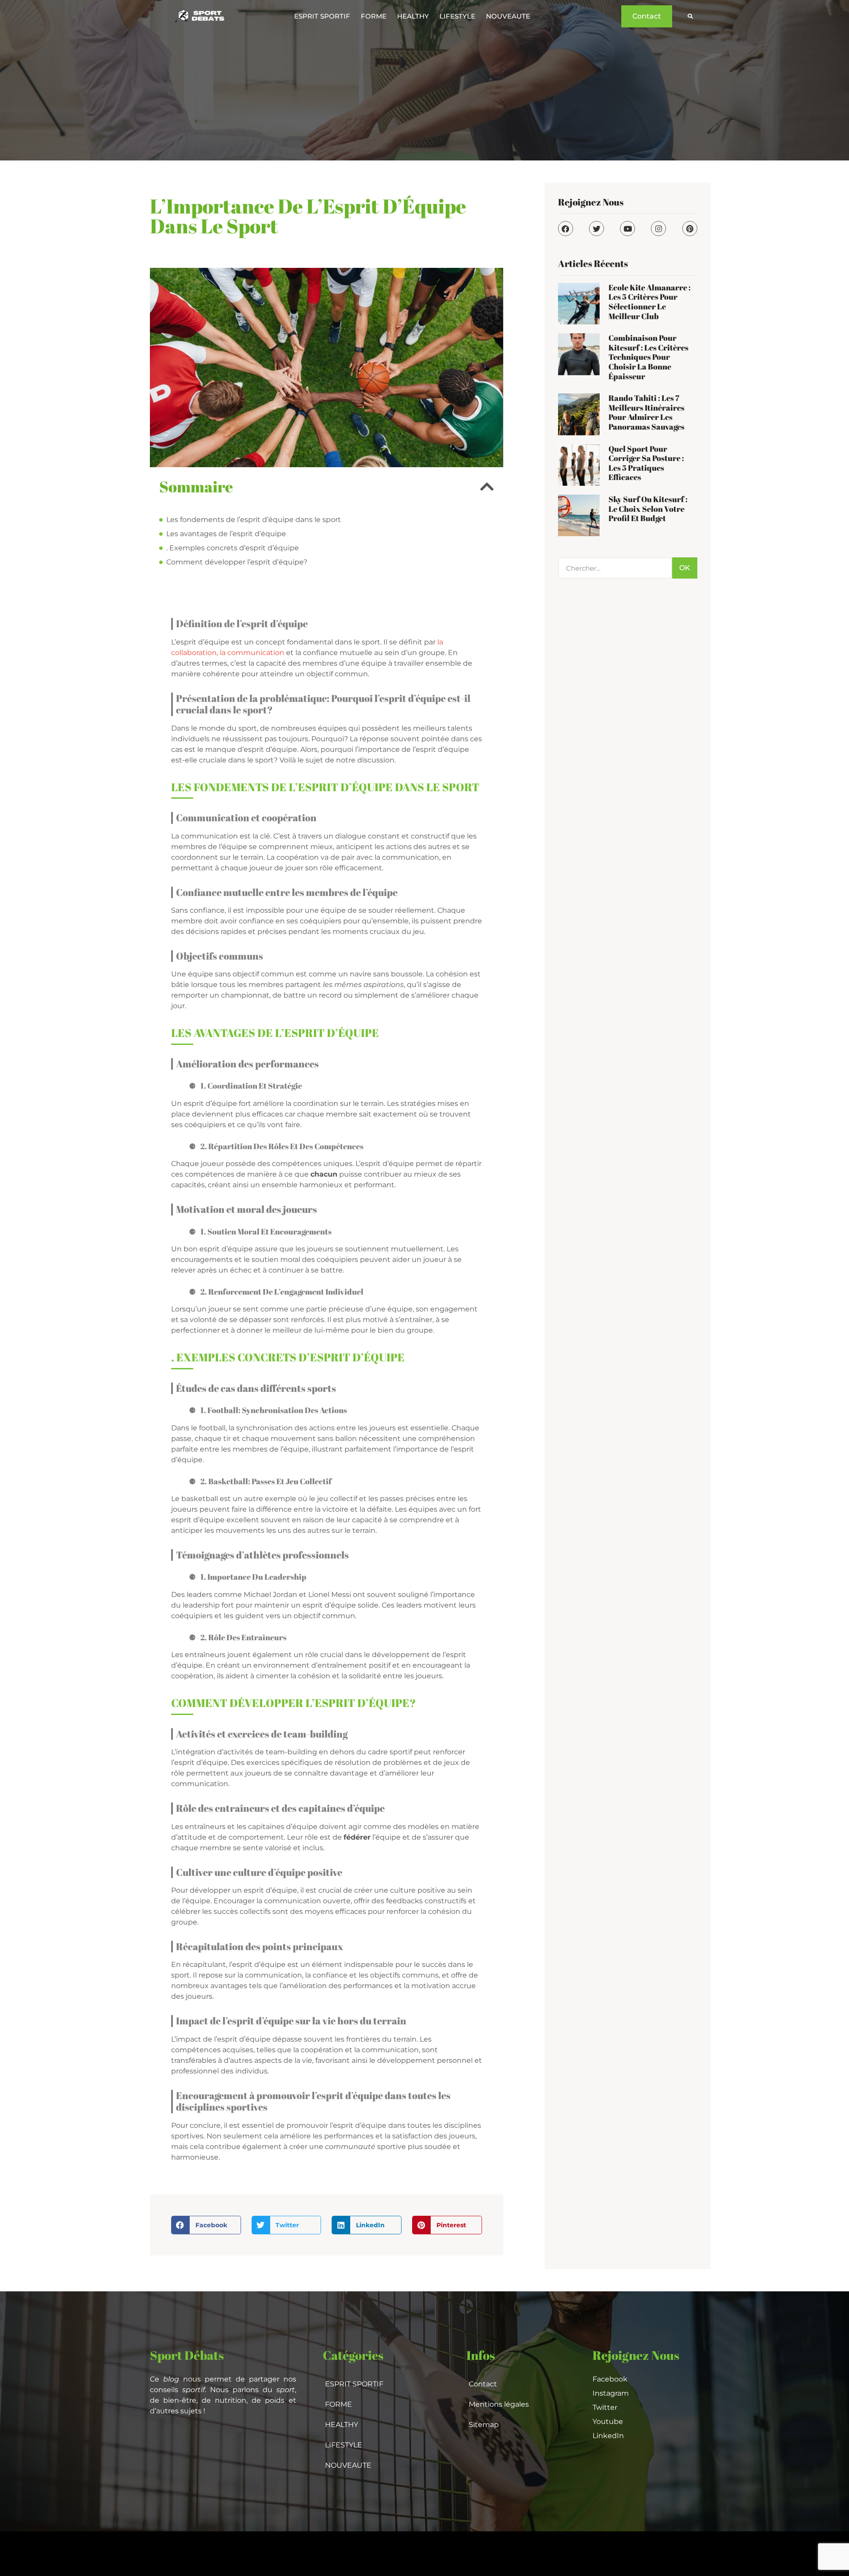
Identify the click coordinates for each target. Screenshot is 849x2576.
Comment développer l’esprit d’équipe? (237, 562)
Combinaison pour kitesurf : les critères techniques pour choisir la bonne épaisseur (648, 357)
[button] (690, 17)
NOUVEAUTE (508, 16)
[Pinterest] (690, 229)
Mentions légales (499, 2404)
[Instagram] (658, 229)
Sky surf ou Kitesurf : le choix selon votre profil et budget (648, 509)
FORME (374, 16)
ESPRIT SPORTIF (322, 16)
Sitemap (484, 2425)
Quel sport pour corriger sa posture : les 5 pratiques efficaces (646, 463)
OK (685, 568)
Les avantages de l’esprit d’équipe (226, 534)
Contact (483, 2384)
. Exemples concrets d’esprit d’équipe (233, 548)
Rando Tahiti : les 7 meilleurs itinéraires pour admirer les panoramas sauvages (646, 412)
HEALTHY (413, 16)
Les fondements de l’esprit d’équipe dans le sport (254, 520)
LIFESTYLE (457, 16)
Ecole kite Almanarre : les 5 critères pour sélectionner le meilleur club (650, 302)
